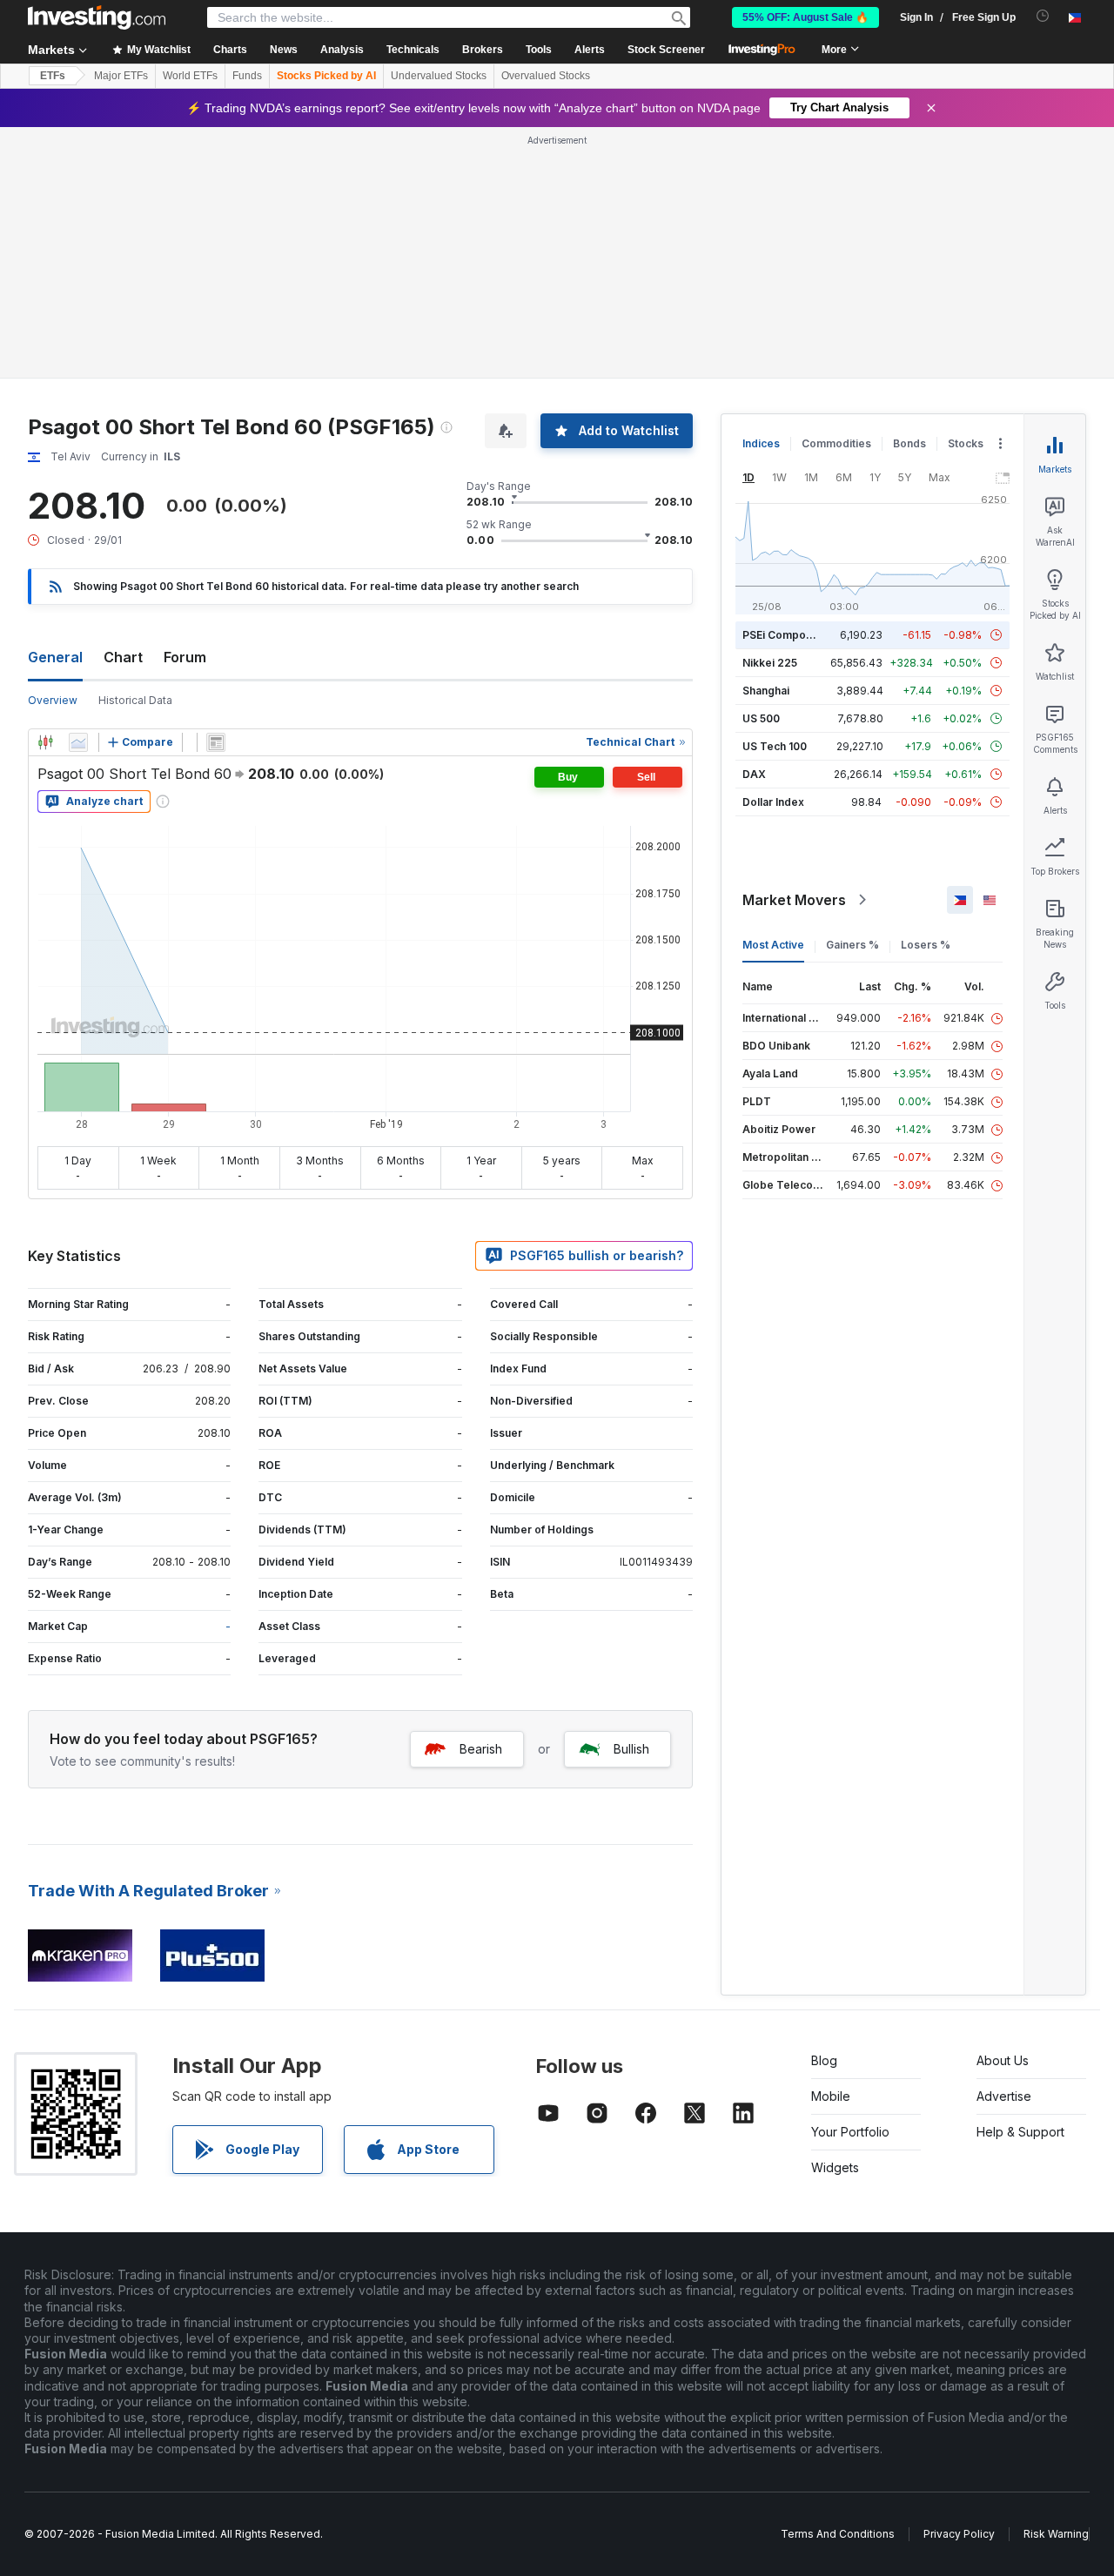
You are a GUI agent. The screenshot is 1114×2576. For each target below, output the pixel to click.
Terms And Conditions (838, 2534)
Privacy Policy (959, 2534)
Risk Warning (1056, 2534)
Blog (824, 2060)
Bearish (481, 1749)
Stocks (966, 443)
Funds (247, 76)
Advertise (1004, 2096)
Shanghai (766, 691)
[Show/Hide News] (216, 742)
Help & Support (1020, 2132)
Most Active (773, 945)
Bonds (909, 443)
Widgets (835, 2167)
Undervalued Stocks (439, 76)
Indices (761, 443)
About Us (1003, 2060)
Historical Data (135, 700)
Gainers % (852, 945)
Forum (185, 657)
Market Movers (794, 900)
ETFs (53, 76)
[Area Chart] (78, 742)
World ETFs (190, 76)
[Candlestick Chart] (45, 742)
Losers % (926, 945)
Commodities (836, 443)
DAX (754, 774)
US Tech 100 (775, 746)
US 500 (761, 718)
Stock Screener (666, 50)
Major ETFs (121, 76)
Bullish (631, 1749)
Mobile (831, 2096)
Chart (123, 657)
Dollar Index (773, 802)
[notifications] (1043, 16)
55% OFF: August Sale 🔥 (805, 17)
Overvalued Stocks (546, 76)
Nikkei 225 (770, 663)
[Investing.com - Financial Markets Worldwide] (97, 17)
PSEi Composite (784, 635)
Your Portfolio (850, 2132)
